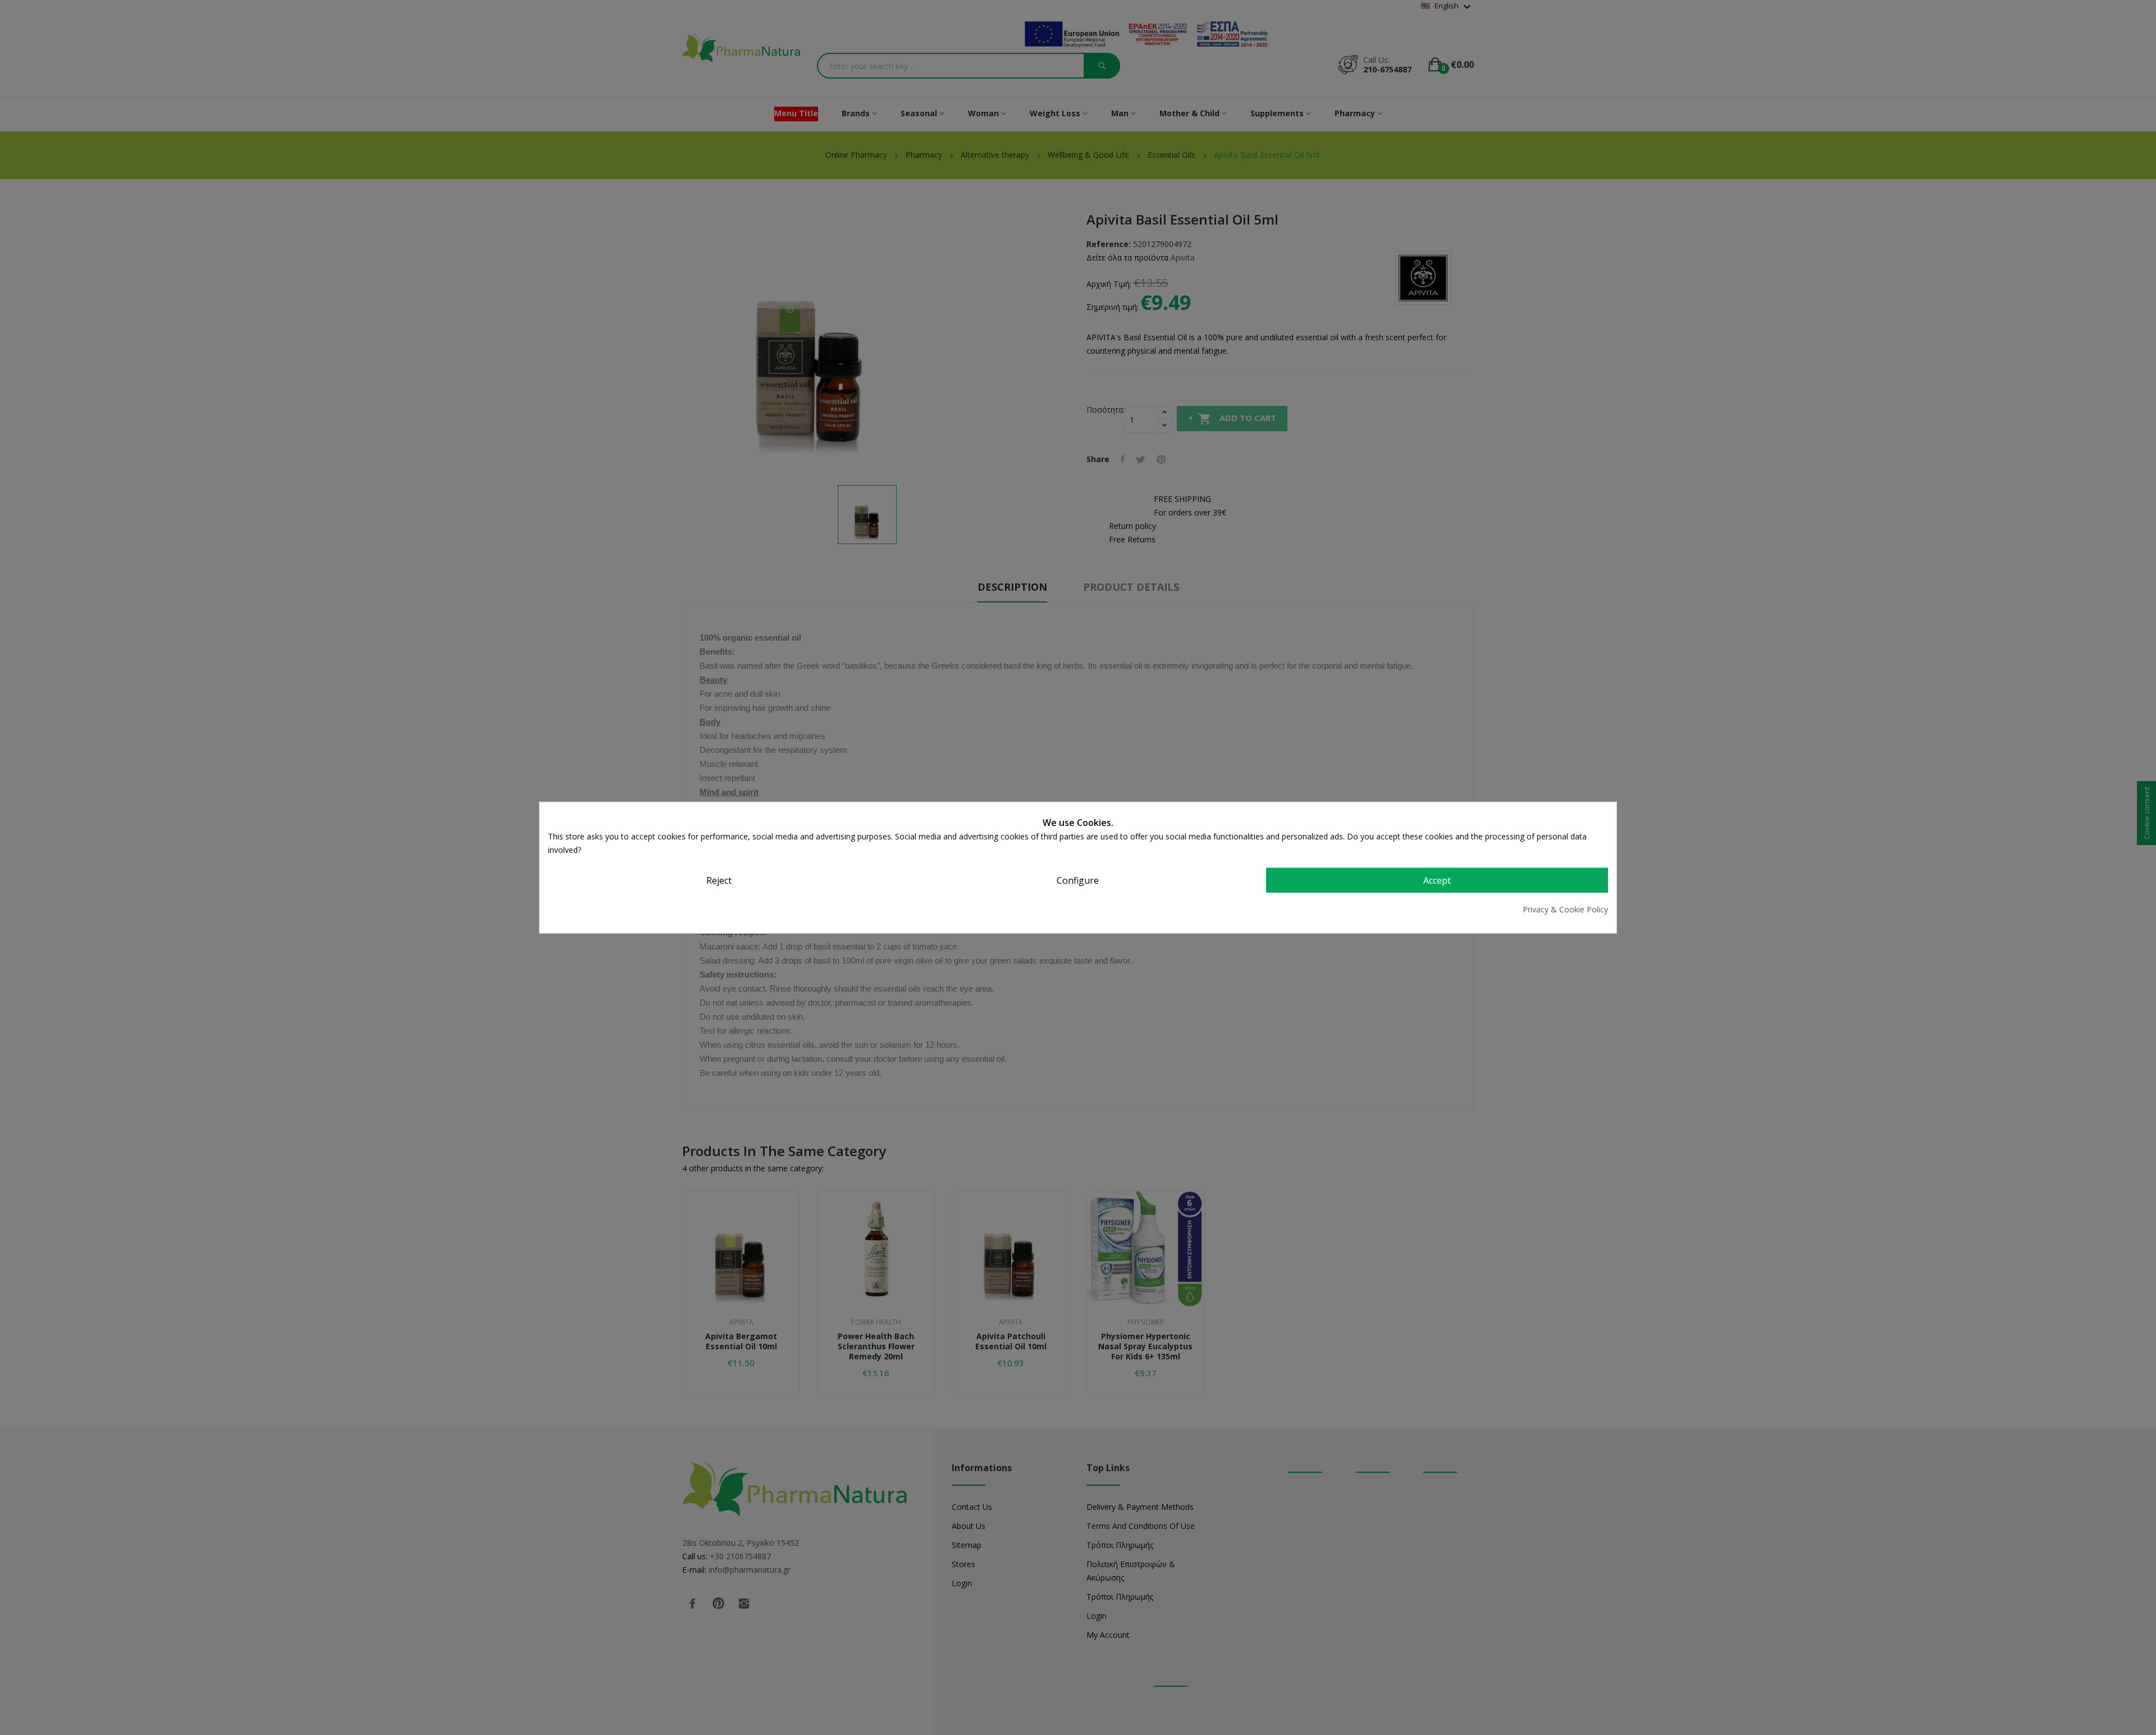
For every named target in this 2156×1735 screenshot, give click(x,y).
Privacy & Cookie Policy (1565, 909)
